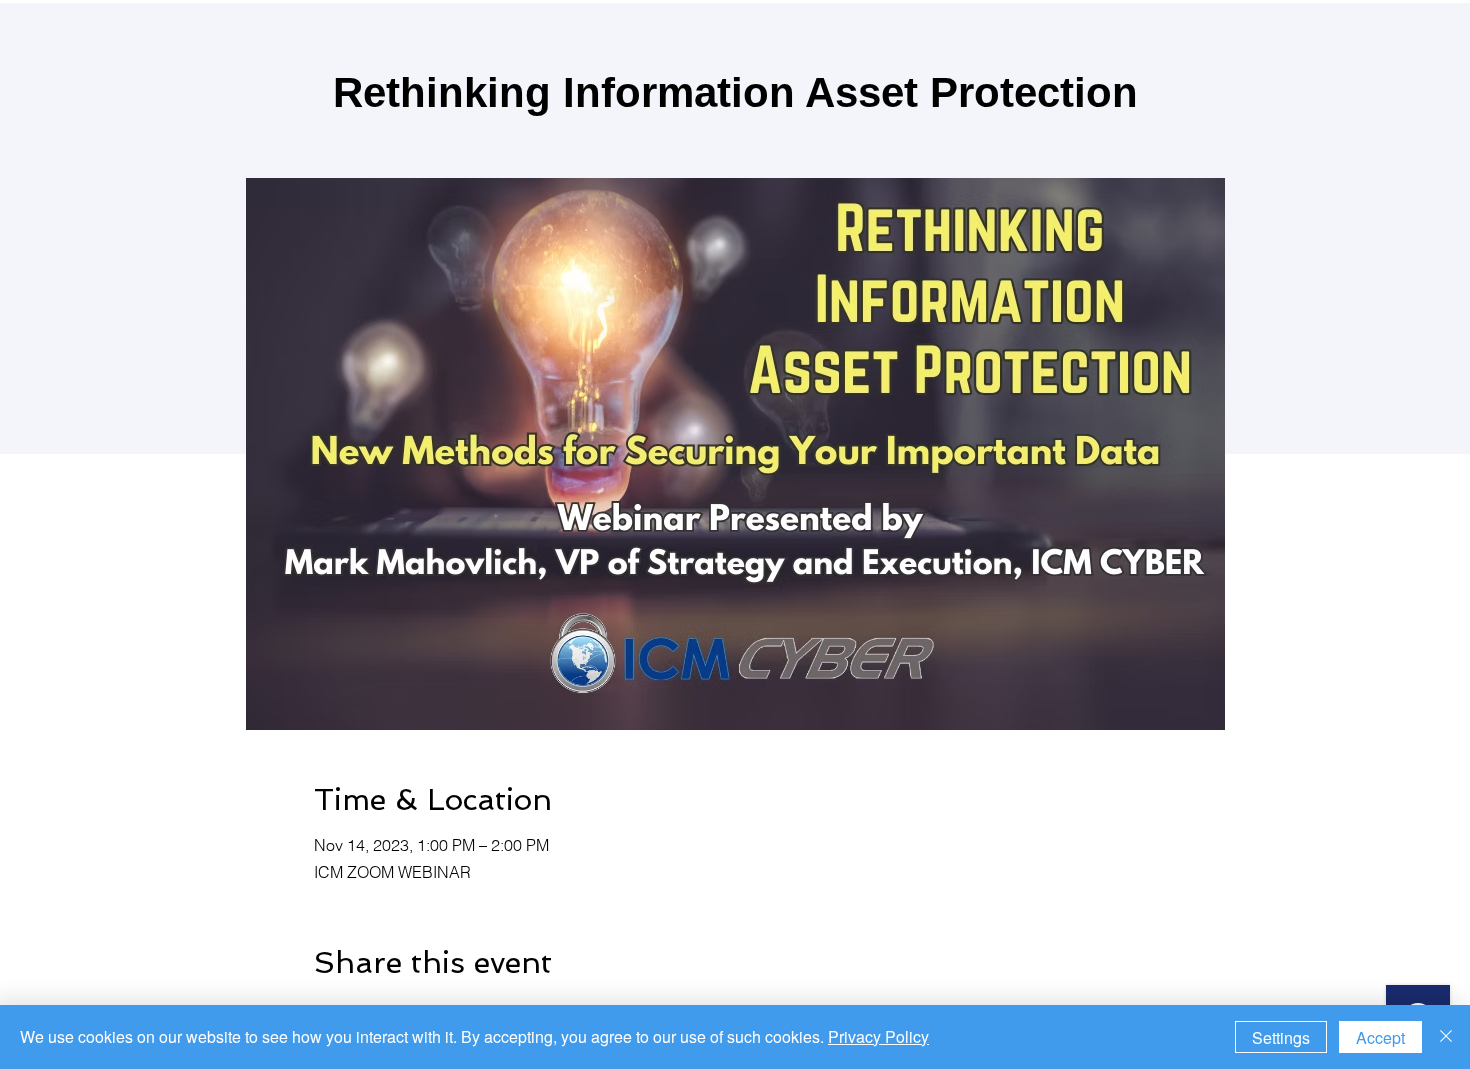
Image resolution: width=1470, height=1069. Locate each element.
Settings (1281, 1037)
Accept (1380, 1037)
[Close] (1446, 1037)
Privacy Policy (878, 1036)
